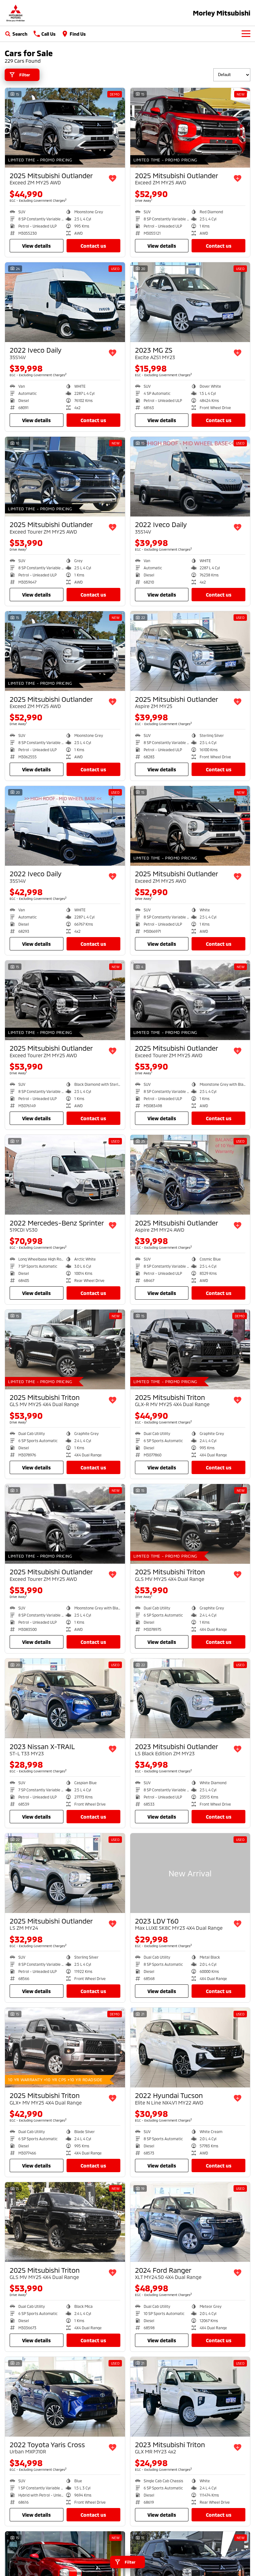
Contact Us (93, 246)
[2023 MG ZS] (190, 302)
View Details (36, 246)
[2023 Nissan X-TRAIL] (65, 1698)
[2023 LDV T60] (190, 1873)
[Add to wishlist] (113, 178)
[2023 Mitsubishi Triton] (190, 2397)
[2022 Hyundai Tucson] (190, 2048)
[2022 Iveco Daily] (65, 302)
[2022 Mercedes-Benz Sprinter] (65, 1175)
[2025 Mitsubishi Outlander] (65, 128)
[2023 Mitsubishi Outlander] (190, 1698)
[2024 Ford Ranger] (190, 2222)
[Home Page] (16, 13)
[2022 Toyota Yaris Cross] (65, 2397)
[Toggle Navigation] (246, 34)
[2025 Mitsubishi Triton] (65, 1349)
